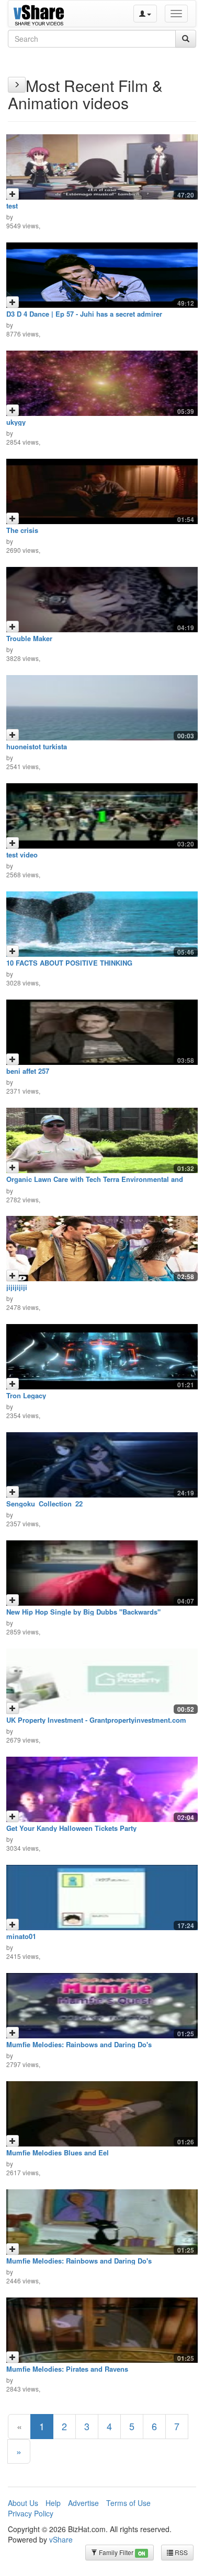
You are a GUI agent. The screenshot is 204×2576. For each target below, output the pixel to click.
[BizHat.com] (40, 14)
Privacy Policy (31, 2513)
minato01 (21, 1936)
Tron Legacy (26, 1395)
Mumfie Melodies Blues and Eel (58, 2153)
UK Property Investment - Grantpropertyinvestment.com (96, 1720)
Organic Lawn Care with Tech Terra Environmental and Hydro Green (95, 1183)
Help (53, 2503)
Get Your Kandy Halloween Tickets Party (71, 1828)
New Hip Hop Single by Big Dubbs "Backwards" (83, 1612)
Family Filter (121, 2552)
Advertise (83, 2503)
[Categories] (17, 85)
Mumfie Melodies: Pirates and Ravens (67, 2369)
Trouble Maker (29, 638)
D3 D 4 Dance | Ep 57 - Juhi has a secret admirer (84, 314)
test (12, 206)
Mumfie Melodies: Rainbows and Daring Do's (79, 2044)
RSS (180, 2552)
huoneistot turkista (37, 746)
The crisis (22, 530)
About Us (23, 2503)
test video (22, 855)
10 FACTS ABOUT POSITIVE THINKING (69, 963)
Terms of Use (128, 2503)
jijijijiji (17, 1287)
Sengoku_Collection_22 (44, 1504)
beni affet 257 (28, 1071)
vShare (61, 2539)
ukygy (16, 422)
